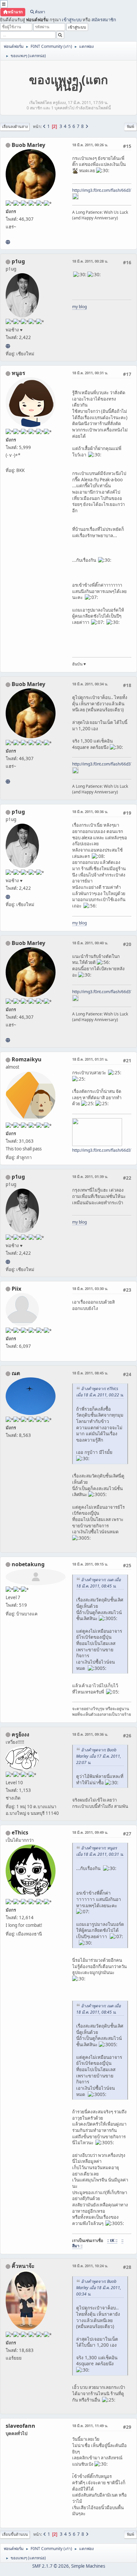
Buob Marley (28, 145)
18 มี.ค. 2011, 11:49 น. (90, 2426)
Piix (16, 1289)
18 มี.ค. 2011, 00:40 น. (90, 943)
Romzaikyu (27, 1059)
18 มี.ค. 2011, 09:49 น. (90, 1832)
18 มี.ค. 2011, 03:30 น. (90, 1288)
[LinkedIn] (8, 242)
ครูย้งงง (20, 1734)
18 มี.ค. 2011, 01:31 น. (90, 1059)
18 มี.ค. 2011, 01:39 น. (90, 1176)
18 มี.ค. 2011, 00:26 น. (90, 145)
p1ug (18, 261)
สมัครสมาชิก (104, 20)
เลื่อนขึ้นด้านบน (15, 2534)
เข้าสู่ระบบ (72, 20)
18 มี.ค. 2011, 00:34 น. (90, 684)
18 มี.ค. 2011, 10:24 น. (90, 2266)
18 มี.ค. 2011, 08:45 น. (90, 1373)
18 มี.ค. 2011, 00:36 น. (90, 812)
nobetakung (28, 1564)
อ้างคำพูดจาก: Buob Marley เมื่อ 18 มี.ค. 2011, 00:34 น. (99, 2288)
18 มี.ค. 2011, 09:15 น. (90, 1564)
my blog (79, 307)
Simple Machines (88, 2566)
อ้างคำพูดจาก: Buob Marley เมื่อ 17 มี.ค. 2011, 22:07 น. (99, 1756)
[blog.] (8, 346)
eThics (20, 1832)
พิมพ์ (131, 126)
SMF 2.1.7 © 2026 (51, 2566)
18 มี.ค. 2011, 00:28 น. (90, 261)
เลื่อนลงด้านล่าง (15, 126)
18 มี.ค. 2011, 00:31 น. (90, 373)
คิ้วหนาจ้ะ (23, 2266)
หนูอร (18, 373)
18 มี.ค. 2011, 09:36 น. (90, 1734)
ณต (16, 1373)
